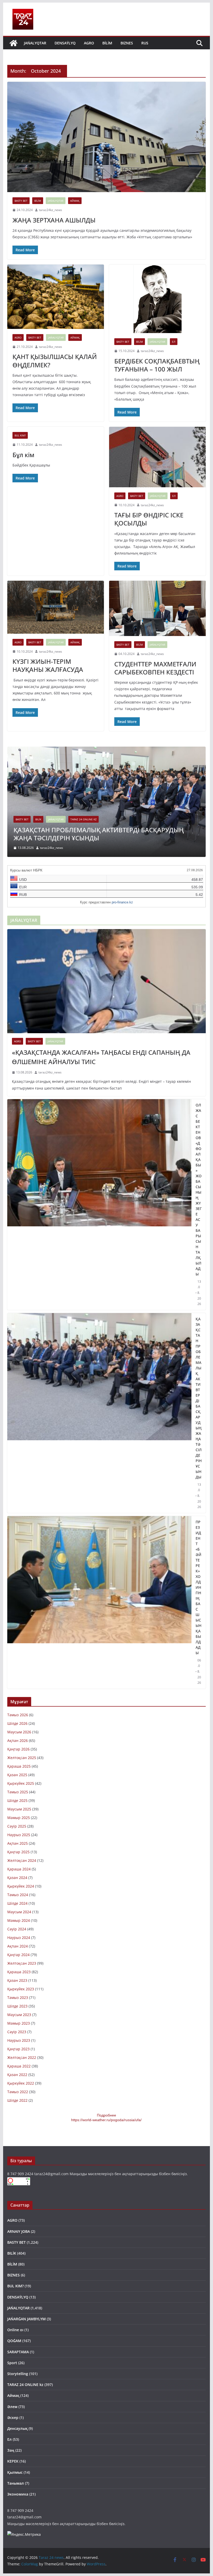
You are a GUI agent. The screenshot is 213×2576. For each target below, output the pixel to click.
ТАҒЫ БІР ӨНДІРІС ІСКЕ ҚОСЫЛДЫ (149, 519)
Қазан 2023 (17, 1980)
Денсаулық (17, 2428)
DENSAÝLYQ (65, 43)
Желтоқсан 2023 (22, 1963)
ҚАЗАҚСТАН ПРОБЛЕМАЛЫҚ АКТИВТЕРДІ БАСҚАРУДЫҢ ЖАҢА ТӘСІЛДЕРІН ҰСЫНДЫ (99, 834)
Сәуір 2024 (17, 1929)
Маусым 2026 (19, 1732)
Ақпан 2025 (18, 1843)
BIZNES (127, 43)
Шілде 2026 (17, 1723)
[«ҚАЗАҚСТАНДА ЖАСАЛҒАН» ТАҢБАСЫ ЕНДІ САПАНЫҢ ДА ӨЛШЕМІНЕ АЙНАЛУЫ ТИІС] (106, 981)
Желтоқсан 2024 (22, 1860)
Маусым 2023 (19, 2015)
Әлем (12, 2407)
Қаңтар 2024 (18, 1955)
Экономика (18, 2494)
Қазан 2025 (17, 1775)
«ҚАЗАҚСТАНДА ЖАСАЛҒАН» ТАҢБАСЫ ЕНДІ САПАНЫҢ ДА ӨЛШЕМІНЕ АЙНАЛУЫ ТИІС (101, 1057)
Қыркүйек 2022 (21, 2083)
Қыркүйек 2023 (21, 1989)
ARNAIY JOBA (19, 2231)
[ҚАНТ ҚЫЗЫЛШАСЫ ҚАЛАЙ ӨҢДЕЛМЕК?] (56, 297)
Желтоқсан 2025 (22, 1758)
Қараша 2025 (19, 1766)
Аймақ (75, 201)
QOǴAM (14, 2341)
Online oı (15, 2330)
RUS (145, 43)
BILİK (38, 819)
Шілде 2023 (17, 2006)
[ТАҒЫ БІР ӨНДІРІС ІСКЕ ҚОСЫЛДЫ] (157, 457)
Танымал (16, 2483)
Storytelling (18, 2374)
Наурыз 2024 (19, 1938)
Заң (11, 2450)
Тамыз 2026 (18, 1715)
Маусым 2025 (19, 1809)
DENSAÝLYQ (18, 2297)
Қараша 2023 (19, 1972)
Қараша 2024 (19, 1869)
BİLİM (107, 43)
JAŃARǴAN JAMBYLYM (26, 2319)
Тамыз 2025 (18, 1792)
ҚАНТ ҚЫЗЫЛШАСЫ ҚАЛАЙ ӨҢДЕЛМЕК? (55, 361)
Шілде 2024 (17, 1903)
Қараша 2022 (19, 2066)
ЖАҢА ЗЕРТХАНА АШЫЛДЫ (54, 220)
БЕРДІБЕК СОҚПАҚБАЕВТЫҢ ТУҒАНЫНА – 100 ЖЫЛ (157, 365)
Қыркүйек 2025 (21, 1783)
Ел (174, 342)
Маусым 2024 (19, 1912)
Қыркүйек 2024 (21, 1886)
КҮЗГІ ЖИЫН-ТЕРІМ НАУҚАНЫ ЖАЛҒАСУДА (48, 665)
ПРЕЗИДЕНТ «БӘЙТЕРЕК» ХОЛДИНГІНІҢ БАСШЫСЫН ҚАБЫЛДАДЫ (198, 1587)
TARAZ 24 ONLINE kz (84, 819)
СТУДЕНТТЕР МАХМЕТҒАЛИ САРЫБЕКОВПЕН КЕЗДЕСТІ (155, 668)
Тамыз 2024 (18, 1895)
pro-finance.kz (122, 902)
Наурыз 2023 (19, 2040)
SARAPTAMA (18, 2352)
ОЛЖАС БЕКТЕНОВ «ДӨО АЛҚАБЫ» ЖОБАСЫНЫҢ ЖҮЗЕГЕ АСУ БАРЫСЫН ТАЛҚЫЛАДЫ (199, 1189)
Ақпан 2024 (18, 1946)
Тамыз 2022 (18, 2092)
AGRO (89, 43)
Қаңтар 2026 (18, 1749)
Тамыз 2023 (18, 1997)
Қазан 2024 (17, 1878)
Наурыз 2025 (19, 1835)
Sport (12, 2363)
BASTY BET (21, 201)
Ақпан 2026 (18, 1740)
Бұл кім (23, 455)
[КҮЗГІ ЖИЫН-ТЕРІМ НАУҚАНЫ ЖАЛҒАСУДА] (56, 607)
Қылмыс (15, 2472)
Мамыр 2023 (19, 2023)
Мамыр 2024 (19, 1920)
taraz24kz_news (51, 210)
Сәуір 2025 (17, 1826)
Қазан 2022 (17, 2075)
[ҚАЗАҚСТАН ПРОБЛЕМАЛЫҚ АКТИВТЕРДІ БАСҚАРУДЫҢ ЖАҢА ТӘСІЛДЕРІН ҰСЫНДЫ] (106, 750)
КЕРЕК (13, 2461)
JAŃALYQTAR (35, 43)
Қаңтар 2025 (18, 1852)
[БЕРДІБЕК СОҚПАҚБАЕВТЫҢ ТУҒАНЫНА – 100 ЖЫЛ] (157, 299)
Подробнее (106, 2115)
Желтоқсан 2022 (22, 2057)
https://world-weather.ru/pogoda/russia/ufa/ (106, 2120)
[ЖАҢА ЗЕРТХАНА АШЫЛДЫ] (106, 137)
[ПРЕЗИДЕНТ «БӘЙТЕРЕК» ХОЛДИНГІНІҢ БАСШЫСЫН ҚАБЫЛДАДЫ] (99, 1602)
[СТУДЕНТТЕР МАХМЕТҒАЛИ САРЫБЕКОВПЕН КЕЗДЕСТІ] (157, 608)
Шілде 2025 (17, 1800)
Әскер (13, 2418)
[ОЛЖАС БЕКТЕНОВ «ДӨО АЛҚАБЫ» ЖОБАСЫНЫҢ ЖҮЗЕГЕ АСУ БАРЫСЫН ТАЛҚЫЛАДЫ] (99, 1205)
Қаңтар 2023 (18, 2049)
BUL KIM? (20, 435)
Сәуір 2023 (17, 2032)
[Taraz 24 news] (14, 43)
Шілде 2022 (17, 2100)
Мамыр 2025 (19, 1818)
